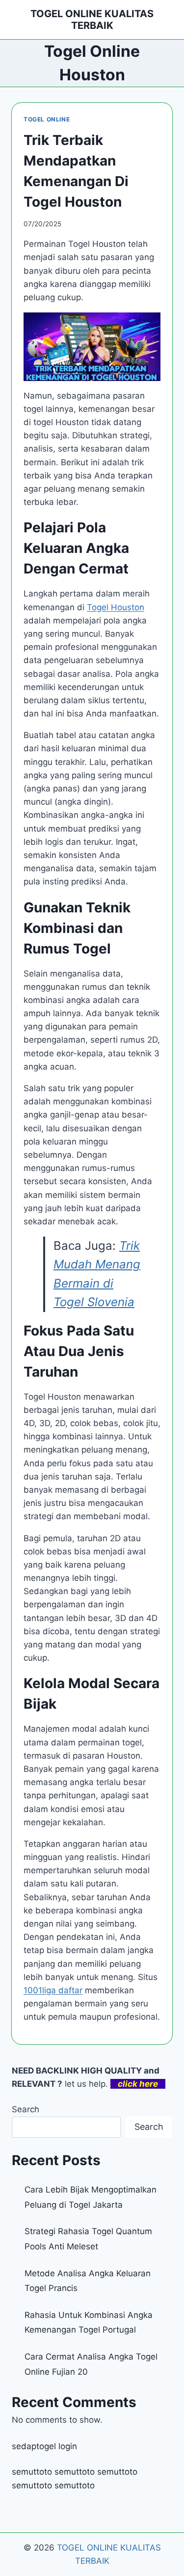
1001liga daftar (53, 1990)
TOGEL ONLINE (47, 119)
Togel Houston (116, 607)
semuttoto (32, 2472)
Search (26, 2109)
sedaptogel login (44, 2446)
